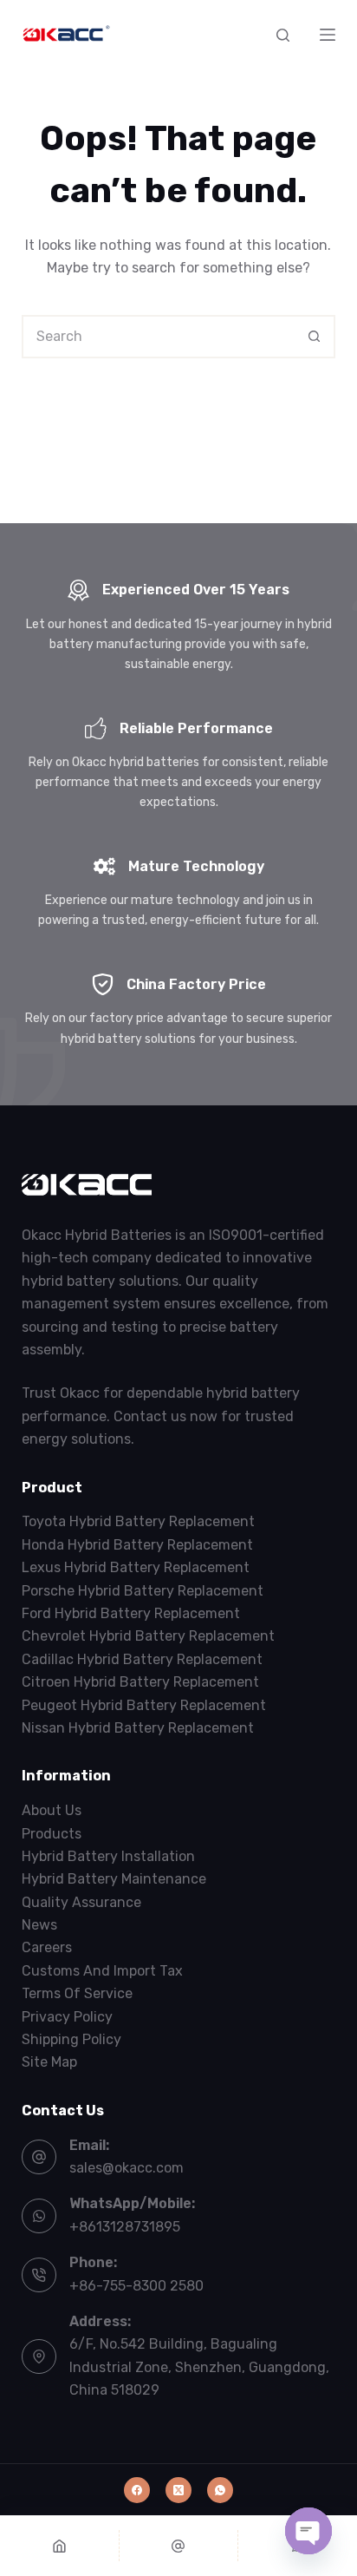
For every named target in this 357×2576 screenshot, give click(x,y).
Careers (47, 1947)
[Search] (283, 35)
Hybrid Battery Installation (108, 1856)
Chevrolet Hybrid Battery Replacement (148, 1636)
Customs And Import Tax (102, 1971)
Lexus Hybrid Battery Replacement (136, 1567)
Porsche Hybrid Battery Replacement (143, 1591)
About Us (52, 1810)
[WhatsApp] (220, 2490)
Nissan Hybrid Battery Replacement (138, 1728)
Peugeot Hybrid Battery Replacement (144, 1705)
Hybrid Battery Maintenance (114, 1879)
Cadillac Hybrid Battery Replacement (142, 1659)
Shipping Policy (71, 2039)
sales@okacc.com (127, 2168)
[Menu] (328, 35)
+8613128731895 (125, 2227)
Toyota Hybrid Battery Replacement (138, 1521)
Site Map (49, 2062)
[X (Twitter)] (178, 2490)
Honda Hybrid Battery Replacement (137, 1545)
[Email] (179, 2546)
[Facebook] (137, 2490)
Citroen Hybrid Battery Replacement (140, 1682)
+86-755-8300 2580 (136, 2286)
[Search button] (314, 337)
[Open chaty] (308, 2531)
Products (52, 1834)
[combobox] (159, 337)
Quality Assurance (81, 1902)
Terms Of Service (77, 1993)
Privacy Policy (67, 2017)
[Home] (59, 2546)
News (39, 1925)
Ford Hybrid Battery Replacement (131, 1613)
